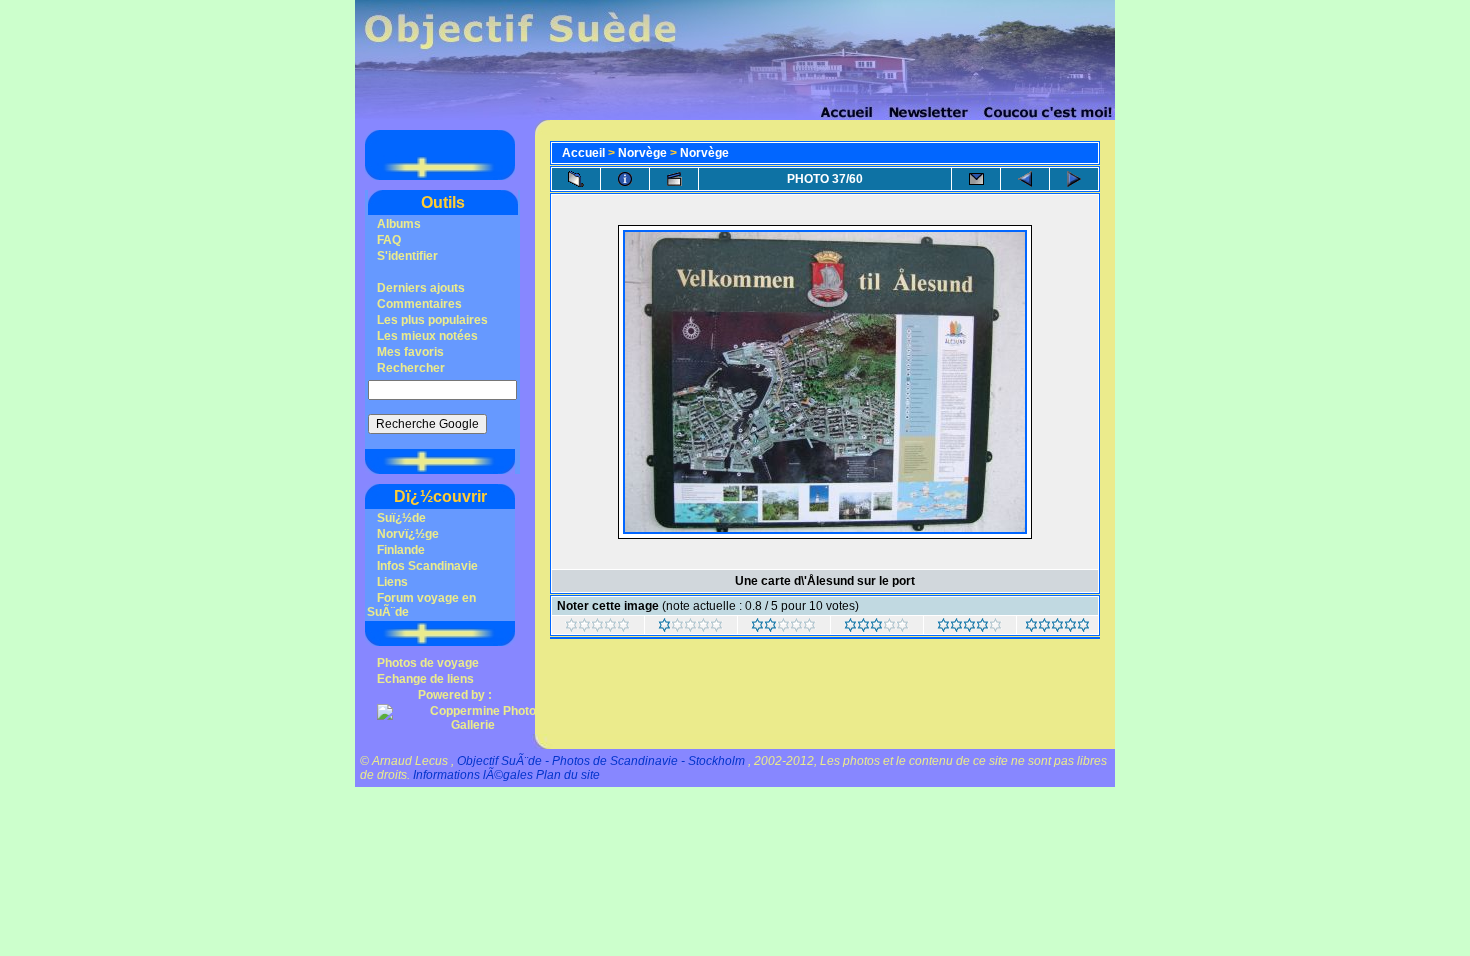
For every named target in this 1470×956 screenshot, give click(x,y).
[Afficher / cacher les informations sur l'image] (625, 179)
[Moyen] (783, 628)
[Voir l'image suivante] (1074, 179)
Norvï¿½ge (408, 534)
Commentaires (419, 304)
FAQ (389, 240)
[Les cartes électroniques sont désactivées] (976, 179)
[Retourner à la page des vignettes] (576, 179)
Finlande (401, 550)
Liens (392, 582)
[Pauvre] (690, 628)
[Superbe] (1057, 628)
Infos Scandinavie (427, 566)
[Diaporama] (674, 179)
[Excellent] (969, 628)
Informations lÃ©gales (473, 775)
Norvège (642, 153)
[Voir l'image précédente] (1025, 179)
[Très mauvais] (597, 628)
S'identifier (407, 256)
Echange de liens (425, 679)
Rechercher (411, 368)
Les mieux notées (427, 336)
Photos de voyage (428, 663)
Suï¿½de (401, 518)
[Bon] (876, 628)
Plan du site (568, 775)
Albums (399, 224)
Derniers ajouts (421, 288)
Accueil (583, 153)
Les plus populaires (432, 320)
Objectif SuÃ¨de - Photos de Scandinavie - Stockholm (601, 761)
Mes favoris (410, 352)
